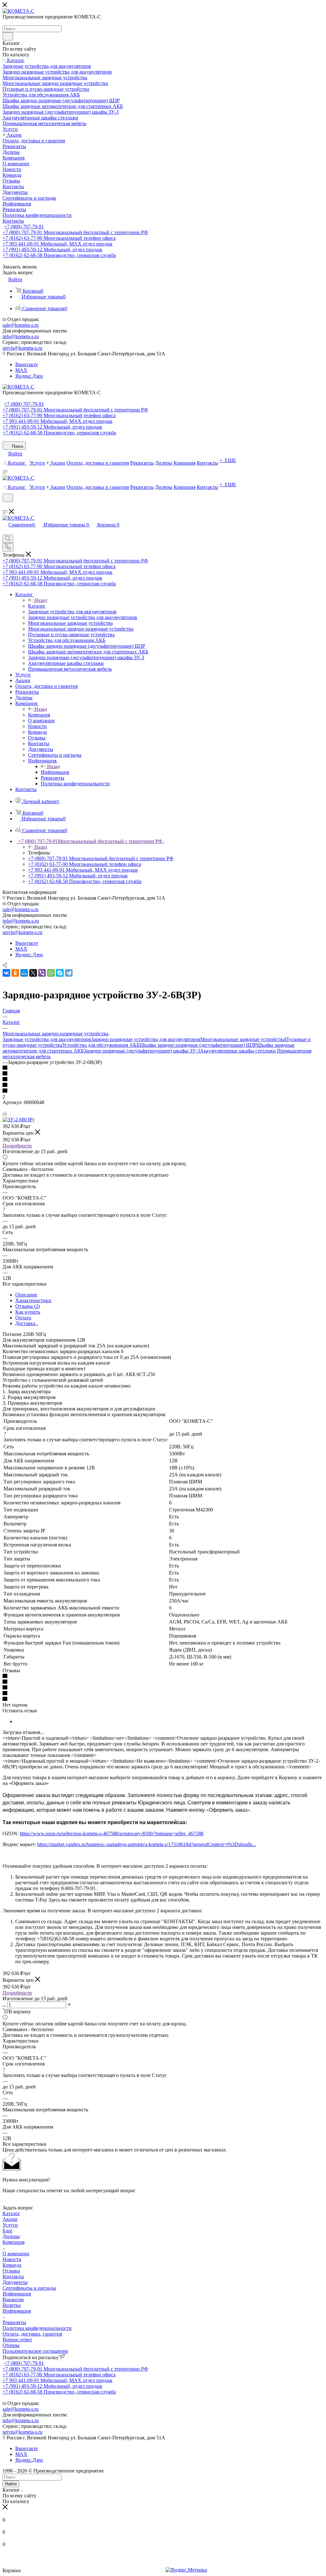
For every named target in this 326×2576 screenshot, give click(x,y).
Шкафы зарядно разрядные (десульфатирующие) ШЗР (198, 1045)
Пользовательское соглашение (35, 2351)
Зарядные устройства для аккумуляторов (47, 1039)
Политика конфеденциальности (37, 2328)
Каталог (37, 606)
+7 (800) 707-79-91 (24, 227)
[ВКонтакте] (6, 973)
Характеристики (33, 1300)
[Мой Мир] (24, 973)
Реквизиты (14, 2322)
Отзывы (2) (28, 1306)
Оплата (23, 1318)
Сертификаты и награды (29, 2288)
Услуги (10, 2225)
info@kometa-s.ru (21, 336)
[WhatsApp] (51, 973)
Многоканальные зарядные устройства (243, 1039)
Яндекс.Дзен (29, 376)
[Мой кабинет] (5, 506)
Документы (15, 2282)
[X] (33, 973)
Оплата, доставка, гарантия (32, 2334)
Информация (55, 772)
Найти (11, 2484)
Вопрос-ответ (17, 2340)
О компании (16, 2254)
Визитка (12, 2305)
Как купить (28, 1312)
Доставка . (27, 1323)
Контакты (13, 2276)
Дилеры (11, 2236)
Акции (10, 2219)
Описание (26, 1295)
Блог (8, 2231)
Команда (12, 2265)
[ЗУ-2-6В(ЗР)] (18, 1120)
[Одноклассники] (15, 973)
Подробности (17, 1146)
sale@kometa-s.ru (21, 325)
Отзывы (11, 2271)
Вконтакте (27, 364)
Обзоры (11, 2345)
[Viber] (42, 973)
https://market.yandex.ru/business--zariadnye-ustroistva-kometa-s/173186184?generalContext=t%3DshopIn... (147, 1844)
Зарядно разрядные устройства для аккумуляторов (146, 1039)
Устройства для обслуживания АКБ (101, 1045)
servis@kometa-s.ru (22, 348)
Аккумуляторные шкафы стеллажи (238, 1051)
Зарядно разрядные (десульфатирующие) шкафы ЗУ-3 (142, 1051)
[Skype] (60, 973)
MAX (21, 370)
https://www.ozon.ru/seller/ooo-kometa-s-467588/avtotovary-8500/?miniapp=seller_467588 (112, 1834)
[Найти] (8, 36)
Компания (39, 715)
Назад (41, 600)
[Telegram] (69, 973)
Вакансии (13, 2299)
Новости (12, 2259)
